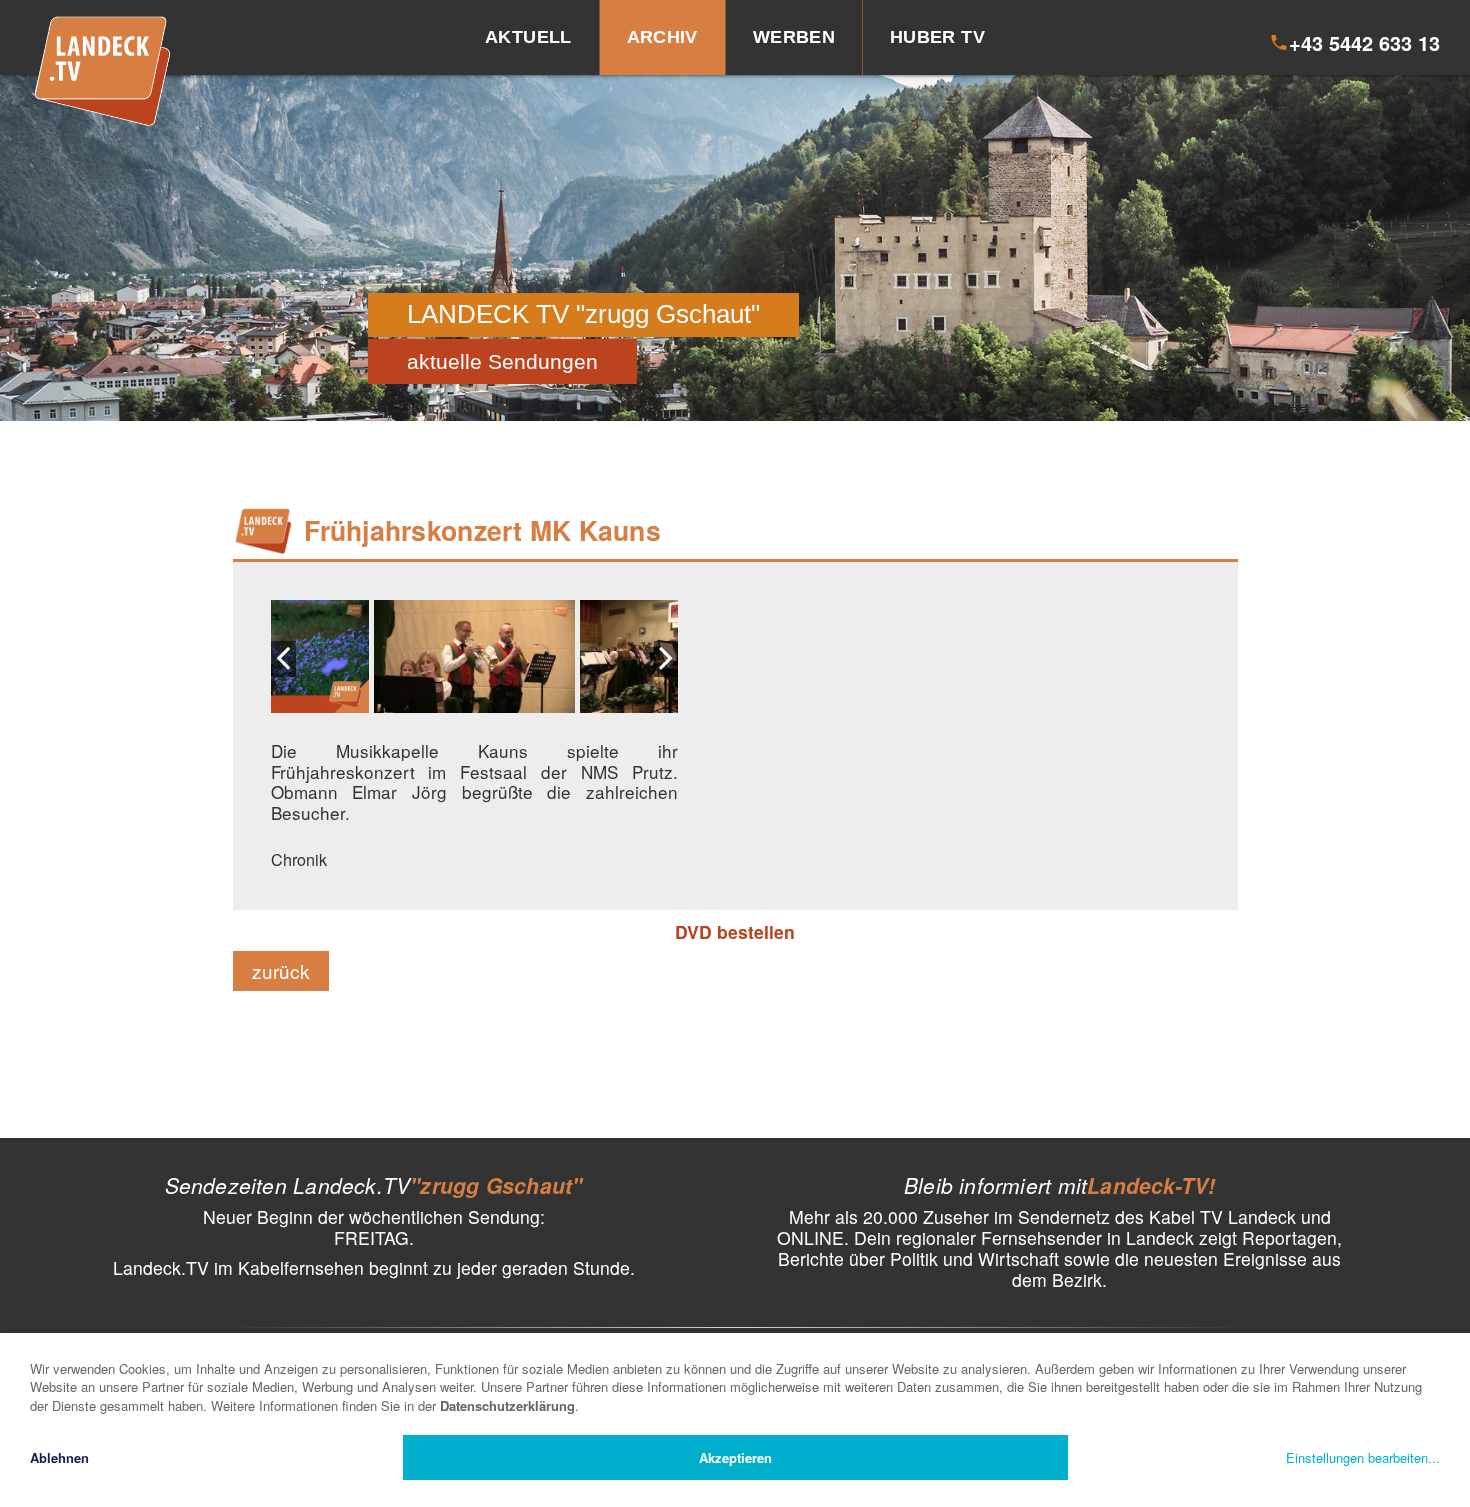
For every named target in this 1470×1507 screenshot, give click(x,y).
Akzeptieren (735, 1457)
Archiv (662, 37)
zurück (281, 970)
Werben (794, 37)
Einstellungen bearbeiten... (1363, 1457)
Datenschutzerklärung (507, 1405)
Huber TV (937, 37)
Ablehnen (59, 1457)
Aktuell (528, 37)
